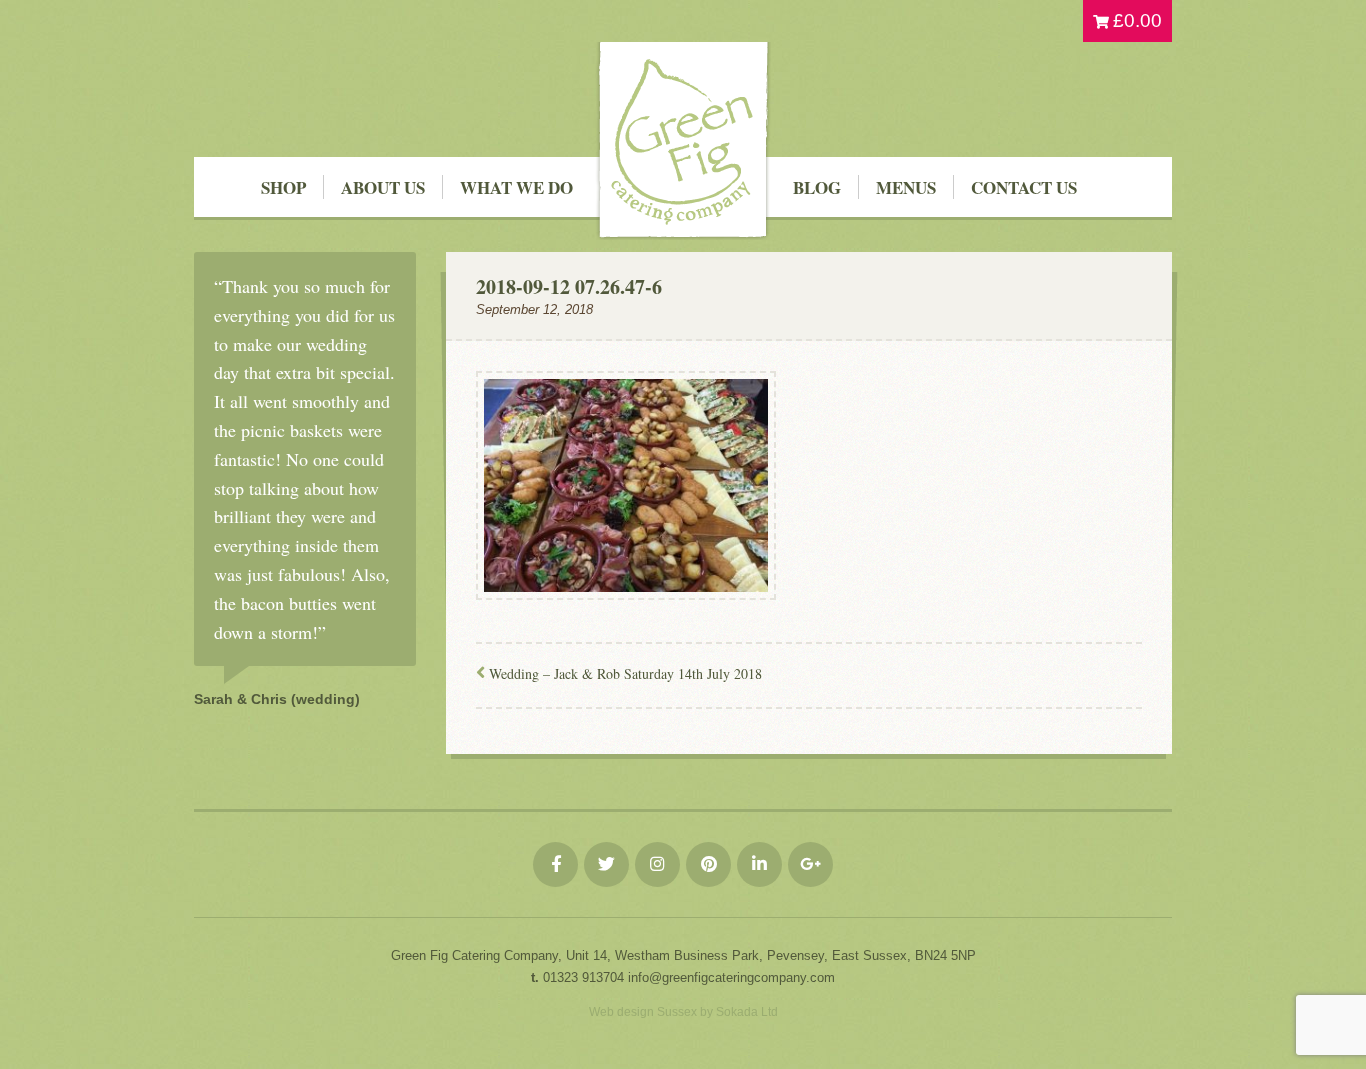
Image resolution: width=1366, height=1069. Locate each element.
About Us (383, 187)
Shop (283, 187)
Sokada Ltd (747, 1012)
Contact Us (1024, 187)
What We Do (516, 187)
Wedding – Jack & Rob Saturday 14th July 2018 (625, 673)
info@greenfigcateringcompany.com (731, 977)
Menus (906, 187)
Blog (817, 187)
